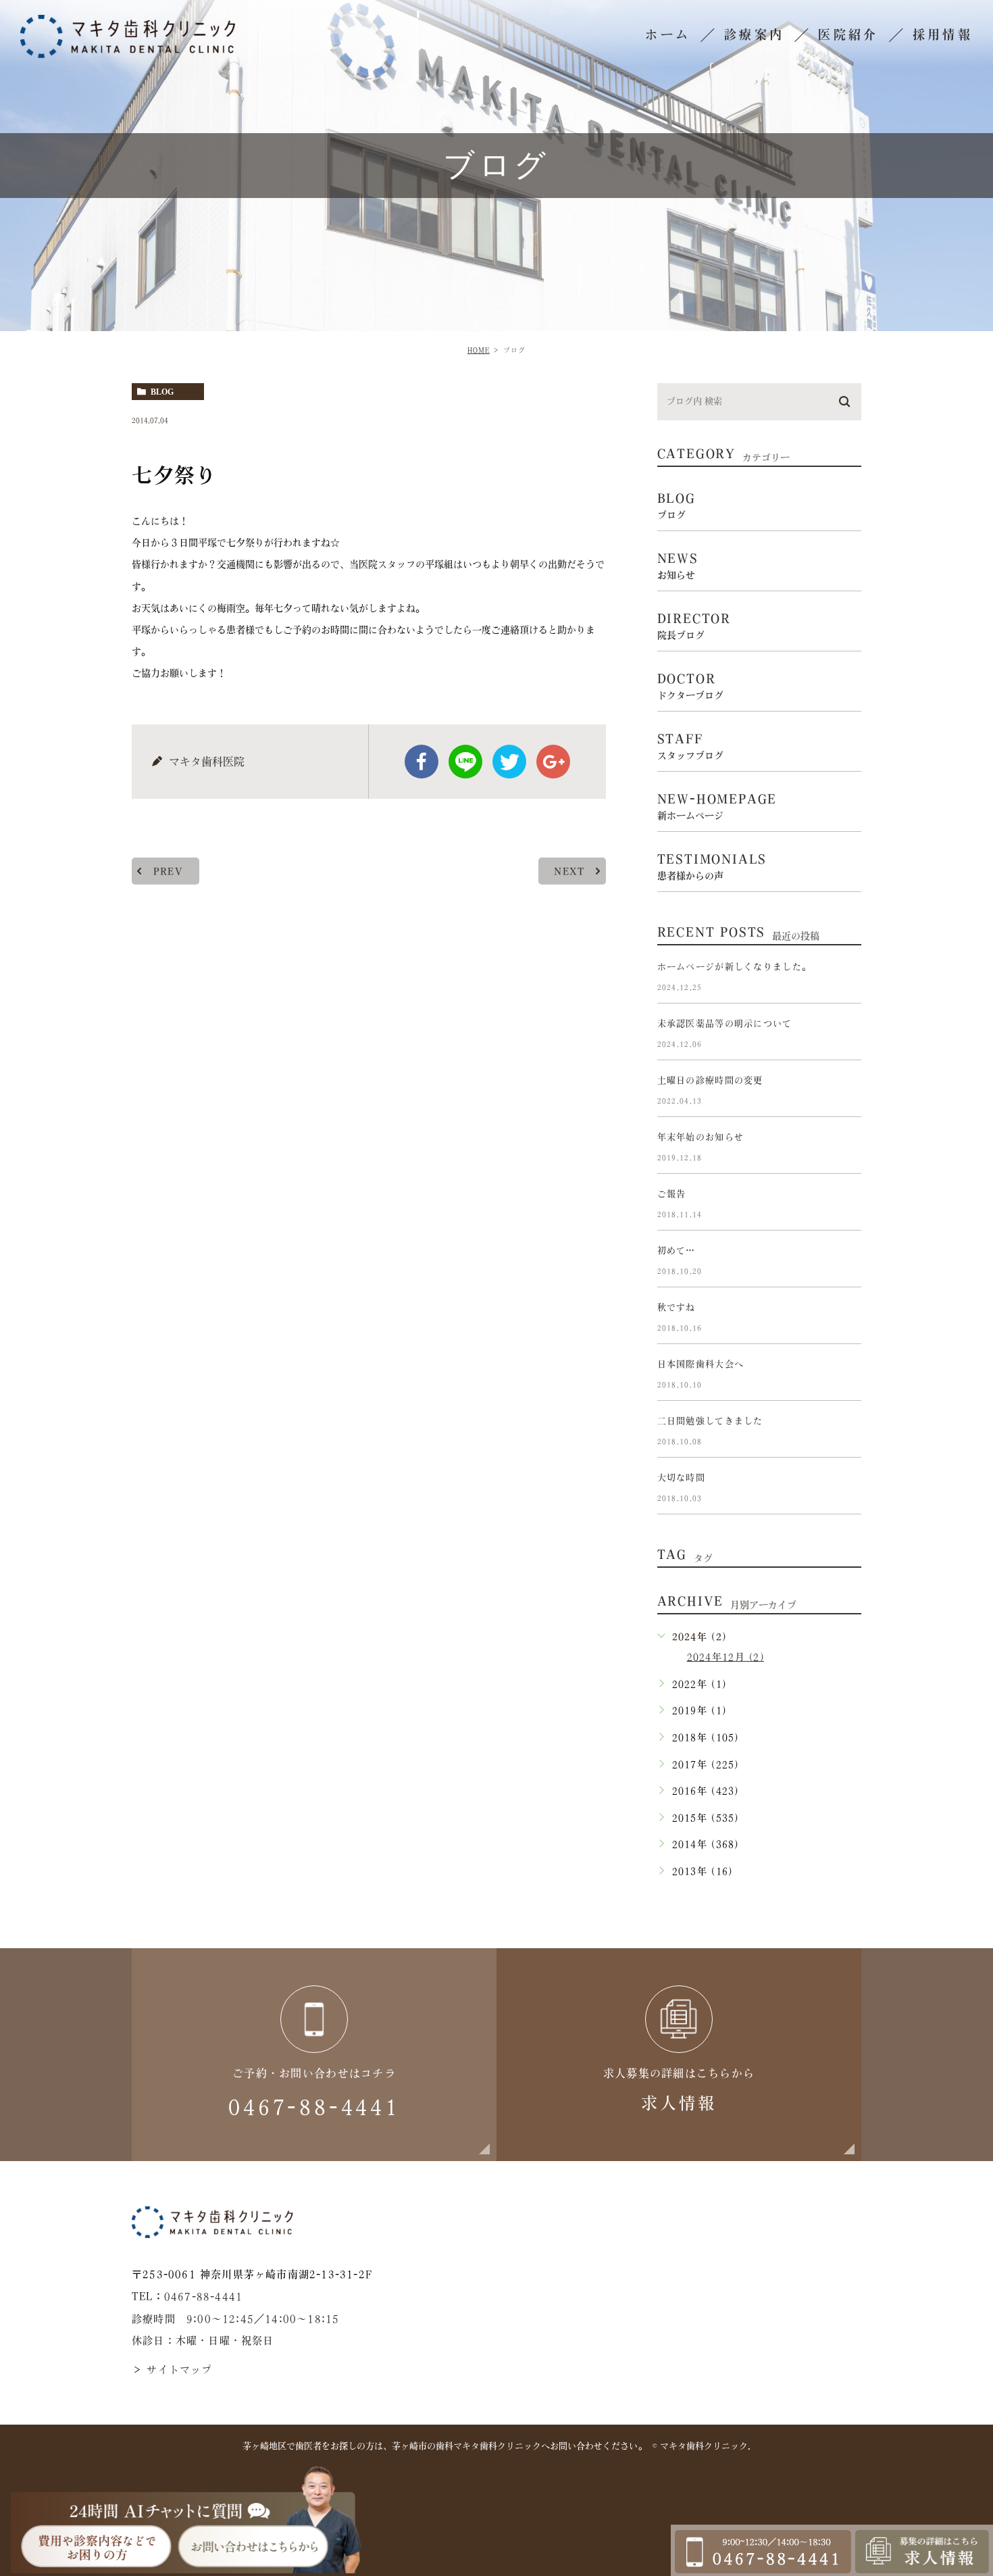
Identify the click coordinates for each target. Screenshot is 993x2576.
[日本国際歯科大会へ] (845, 1375)
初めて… (677, 1250)
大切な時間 (681, 1478)
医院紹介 (848, 34)
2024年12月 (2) (725, 1657)
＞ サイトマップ (172, 2370)
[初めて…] (845, 1262)
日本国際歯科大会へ (701, 1364)
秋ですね (677, 1307)
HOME (479, 350)
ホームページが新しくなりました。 (734, 967)
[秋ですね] (845, 1318)
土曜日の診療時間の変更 (710, 1080)
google (553, 762)
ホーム (668, 34)
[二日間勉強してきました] (845, 1432)
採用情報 (943, 34)
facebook (422, 762)
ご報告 (672, 1194)
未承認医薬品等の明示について (725, 1023)
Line (465, 762)
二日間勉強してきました (710, 1421)
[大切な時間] (845, 1489)
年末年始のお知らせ (701, 1137)
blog (162, 392)
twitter (509, 762)
